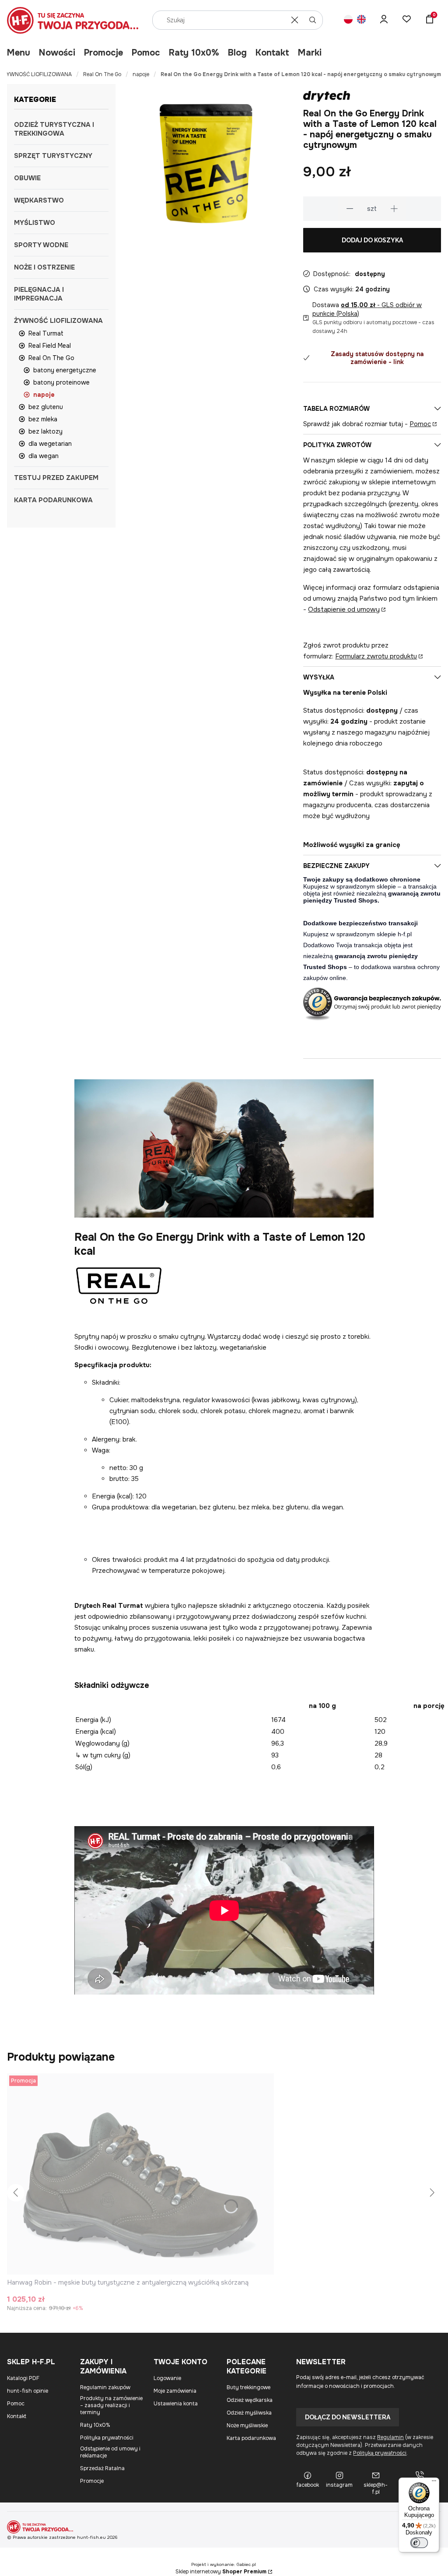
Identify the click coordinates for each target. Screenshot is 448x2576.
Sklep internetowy (221, 2572)
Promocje (103, 53)
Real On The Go (102, 74)
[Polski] (348, 20)
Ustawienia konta (176, 2404)
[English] (361, 20)
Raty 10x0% (194, 53)
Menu (19, 53)
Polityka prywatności (107, 2438)
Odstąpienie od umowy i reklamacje (110, 2452)
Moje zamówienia (175, 2391)
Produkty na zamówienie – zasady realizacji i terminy (111, 2405)
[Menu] (434, 2483)
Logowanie (167, 2378)
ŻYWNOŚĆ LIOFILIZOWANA (38, 74)
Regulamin (390, 2437)
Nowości (57, 53)
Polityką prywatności (380, 2453)
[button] (313, 20)
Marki (310, 53)
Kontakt (272, 53)
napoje (141, 74)
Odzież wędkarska (250, 2400)
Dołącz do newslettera (348, 2417)
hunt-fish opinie (28, 2391)
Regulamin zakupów (105, 2387)
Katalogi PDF (23, 2378)
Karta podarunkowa (251, 2438)
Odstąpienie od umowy (344, 609)
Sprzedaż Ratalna (102, 2468)
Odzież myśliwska (249, 2413)
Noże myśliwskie (247, 2425)
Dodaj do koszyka (372, 240)
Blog (237, 53)
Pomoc (146, 53)
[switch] (419, 2543)
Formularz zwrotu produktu (376, 656)
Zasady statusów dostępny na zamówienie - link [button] (377, 358)
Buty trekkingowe (248, 2387)
